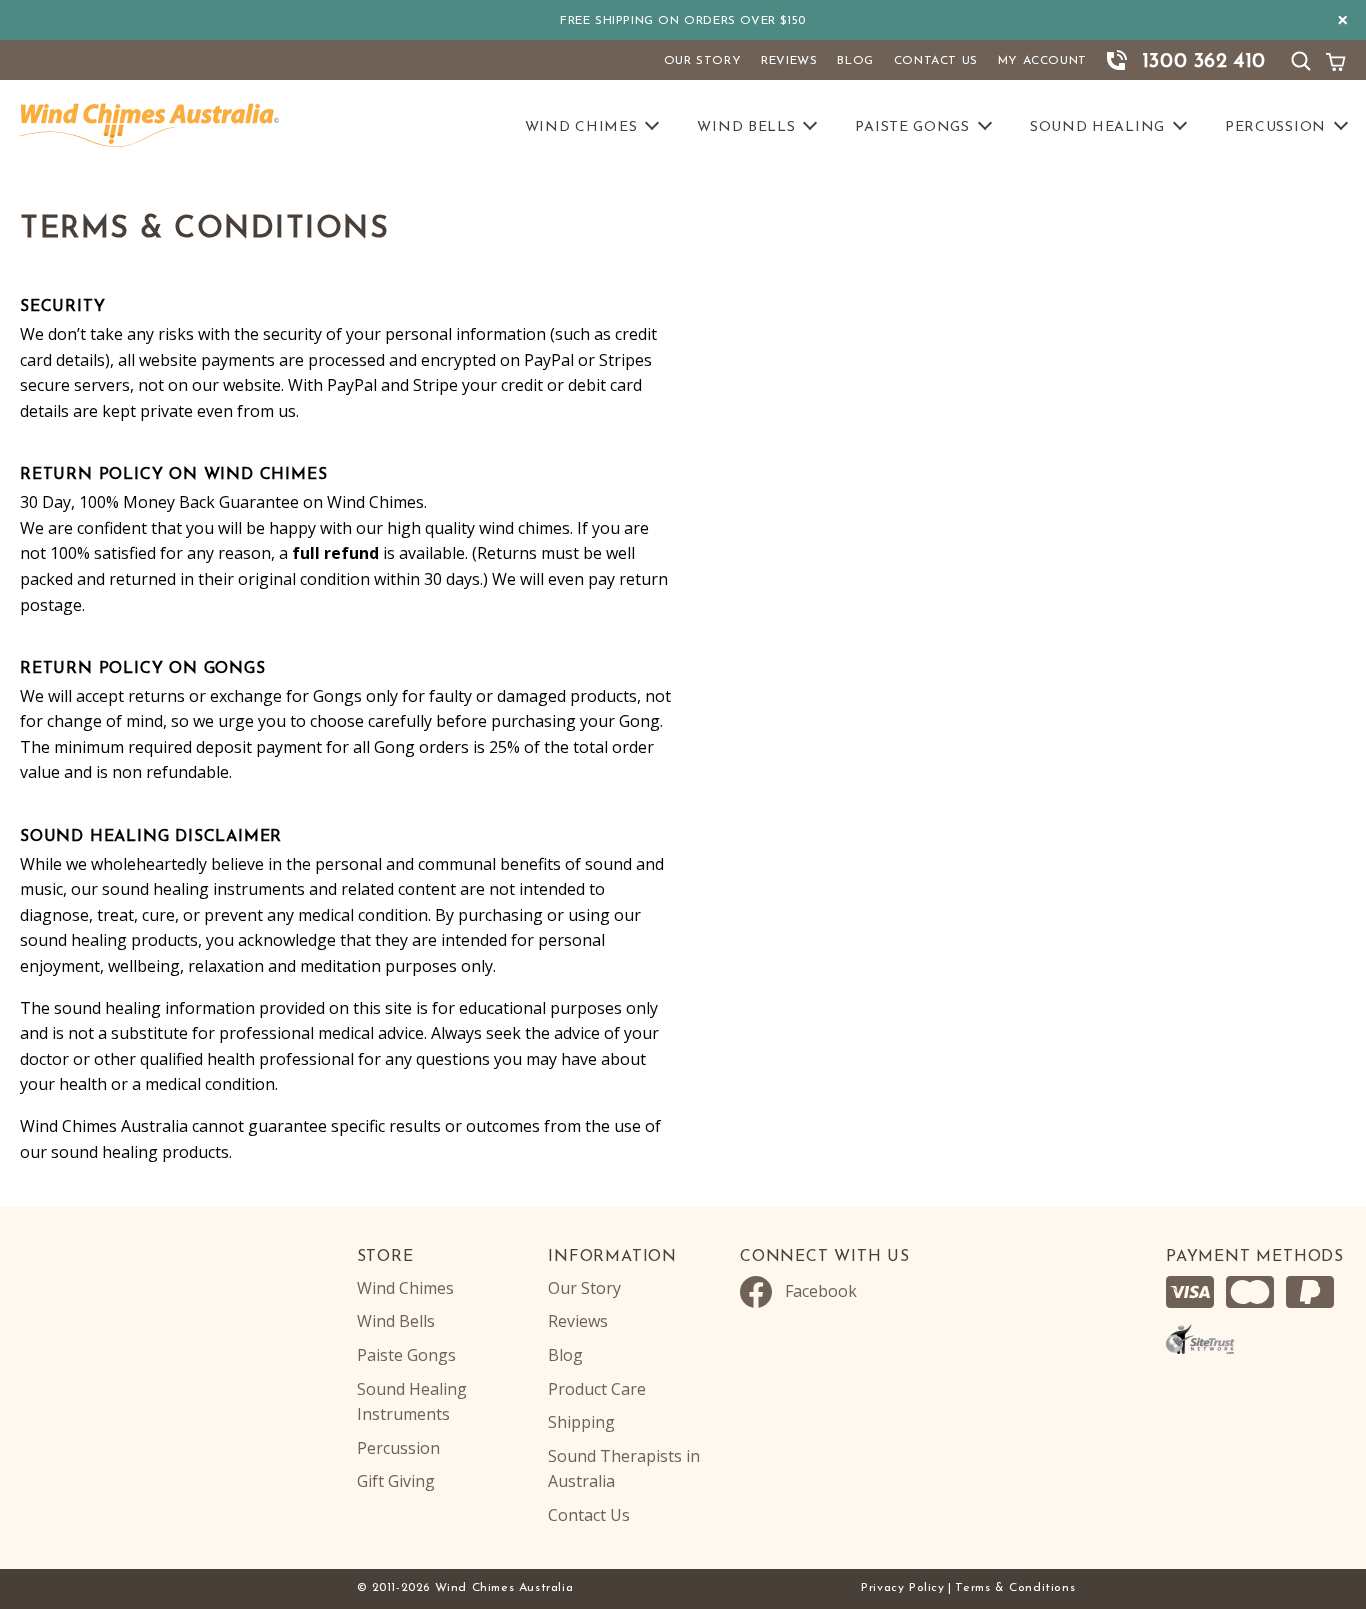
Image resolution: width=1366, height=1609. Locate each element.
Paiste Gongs (912, 127)
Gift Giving (396, 1481)
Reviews (789, 61)
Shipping (581, 1422)
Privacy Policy (902, 1588)
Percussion (1275, 127)
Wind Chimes (581, 127)
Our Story (702, 61)
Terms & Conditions (1015, 1588)
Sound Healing (1097, 127)
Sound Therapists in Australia (624, 1469)
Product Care (597, 1389)
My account (1042, 61)
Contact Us (936, 61)
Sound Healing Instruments (412, 1402)
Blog (855, 61)
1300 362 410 (1204, 62)
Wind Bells (746, 127)
